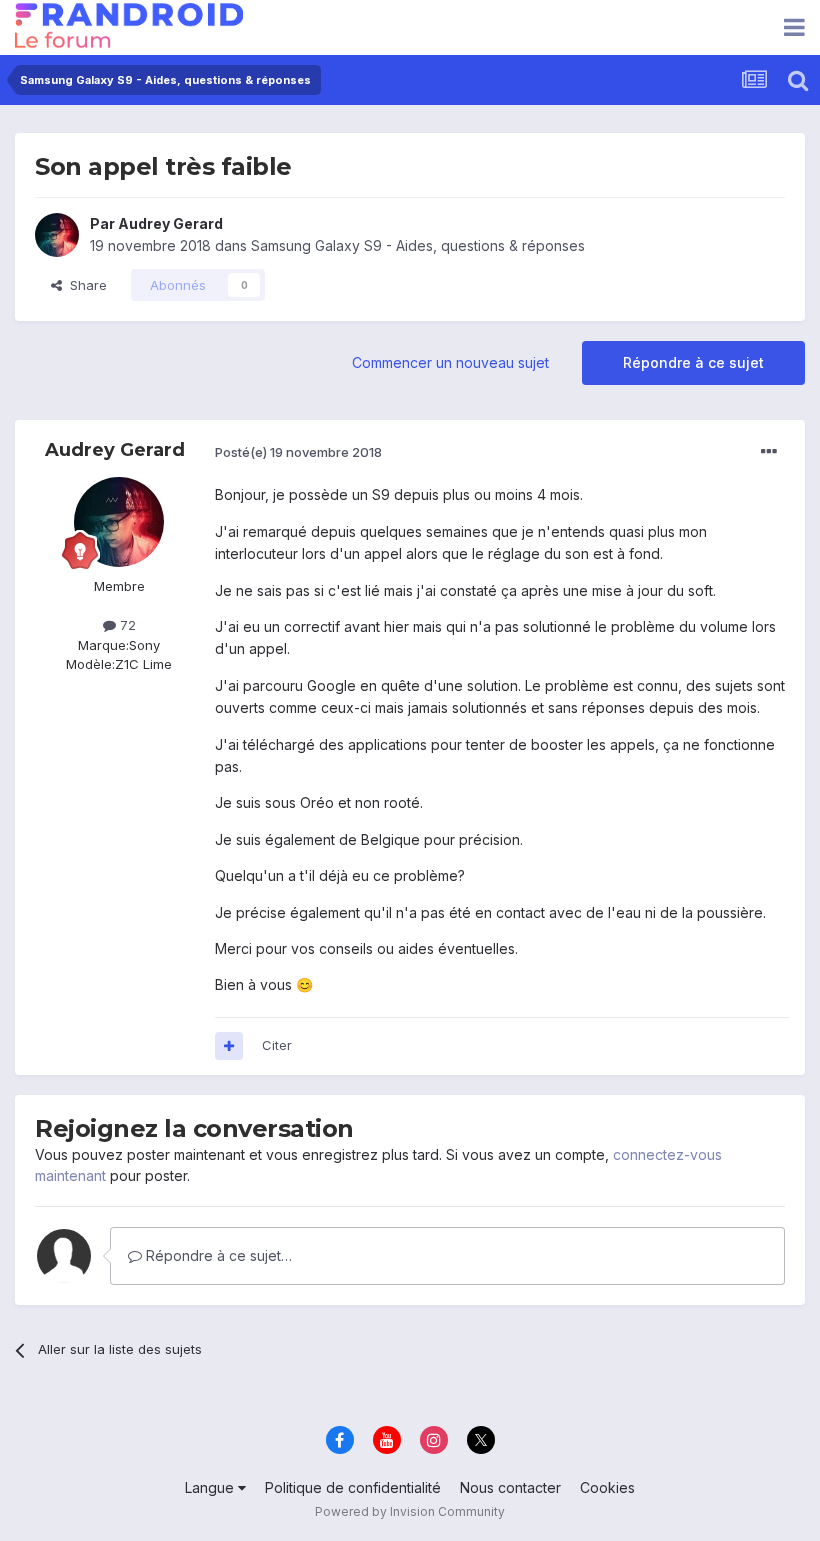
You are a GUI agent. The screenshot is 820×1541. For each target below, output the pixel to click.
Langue (211, 1487)
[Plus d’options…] (769, 452)
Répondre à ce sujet (693, 362)
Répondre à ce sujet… (217, 1255)
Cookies (607, 1487)
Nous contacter (510, 1487)
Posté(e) (298, 452)
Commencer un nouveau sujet (450, 362)
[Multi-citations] (229, 1046)
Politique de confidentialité (353, 1487)
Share (84, 285)
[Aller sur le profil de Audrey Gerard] (57, 235)
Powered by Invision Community (410, 1511)
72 (126, 625)
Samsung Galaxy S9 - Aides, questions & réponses (418, 245)
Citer (277, 1045)
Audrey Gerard (170, 223)
